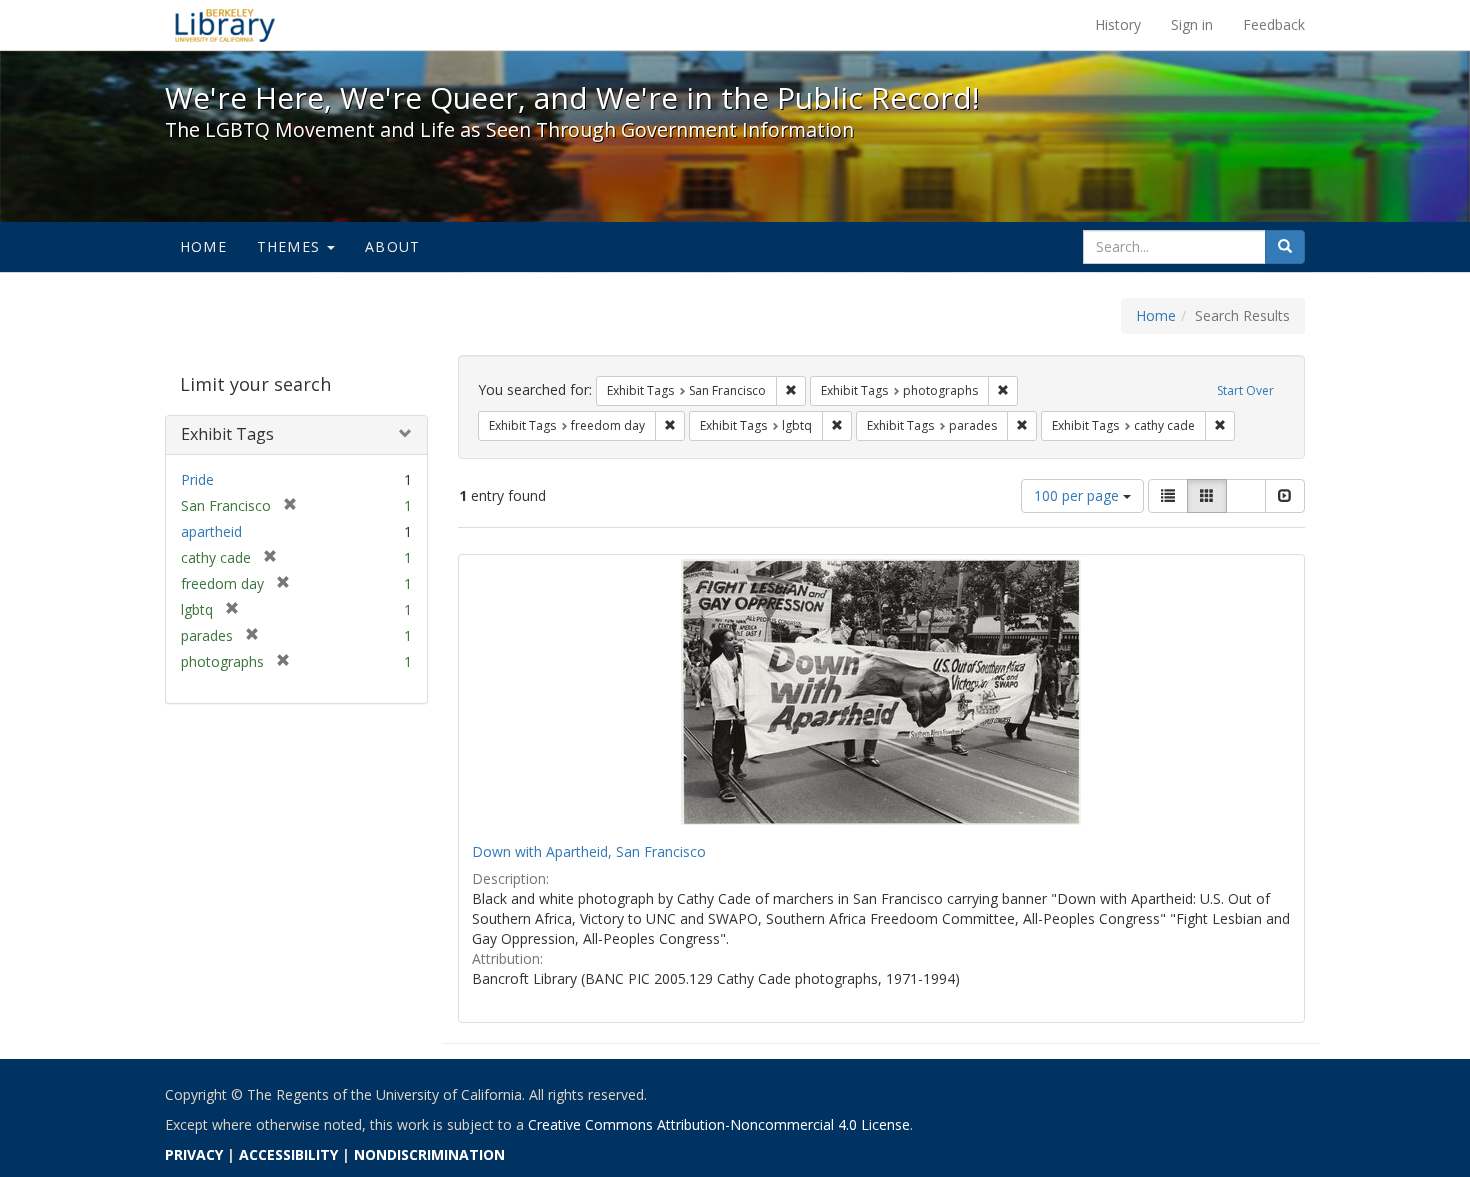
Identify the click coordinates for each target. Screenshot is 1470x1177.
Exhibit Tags (227, 434)
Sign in (1192, 24)
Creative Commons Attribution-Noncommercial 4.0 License (719, 1124)
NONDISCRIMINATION (429, 1154)
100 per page (1078, 495)
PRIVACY (194, 1154)
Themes (291, 246)
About (392, 246)
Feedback (1274, 24)
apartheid (211, 531)
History (1118, 24)
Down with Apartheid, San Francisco (589, 851)
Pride (197, 479)
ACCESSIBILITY (288, 1154)
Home (203, 246)
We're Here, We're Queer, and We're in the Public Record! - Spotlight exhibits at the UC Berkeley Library (225, 25)
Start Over (1245, 390)
